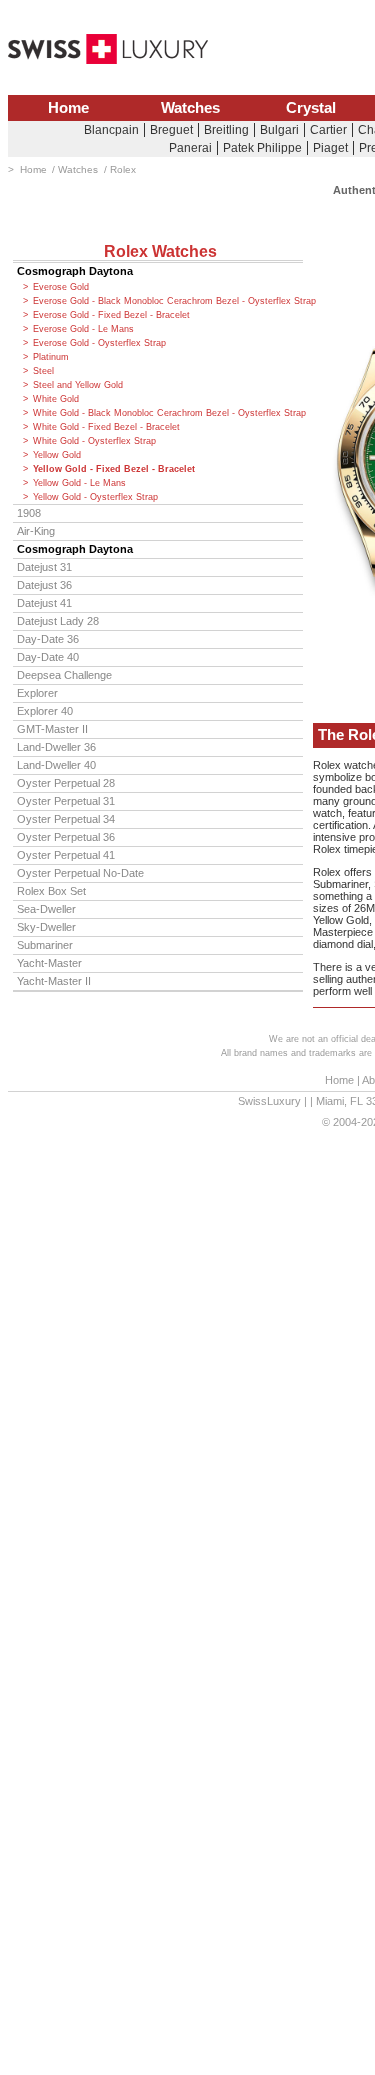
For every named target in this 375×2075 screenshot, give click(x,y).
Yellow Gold (57, 455)
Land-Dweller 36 (56, 747)
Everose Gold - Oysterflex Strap (99, 343)
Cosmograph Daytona (75, 271)
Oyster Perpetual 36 (66, 837)
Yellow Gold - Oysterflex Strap (95, 497)
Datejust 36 (44, 585)
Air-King (36, 531)
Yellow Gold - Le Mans (79, 483)
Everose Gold (61, 287)
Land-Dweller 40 (56, 765)
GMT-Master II (52, 729)
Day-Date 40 (48, 657)
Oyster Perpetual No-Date (80, 873)
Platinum (51, 357)
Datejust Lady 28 (58, 621)
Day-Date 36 (48, 639)
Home (68, 108)
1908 (29, 513)
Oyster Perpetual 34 (66, 819)
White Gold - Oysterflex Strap (94, 441)
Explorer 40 (45, 711)
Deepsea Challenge (64, 675)
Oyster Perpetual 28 (66, 783)
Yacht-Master (49, 963)
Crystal (311, 108)
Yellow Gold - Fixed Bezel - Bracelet (114, 469)
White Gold (56, 399)
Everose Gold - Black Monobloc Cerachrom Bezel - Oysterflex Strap (168, 301)
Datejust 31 (44, 567)
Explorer (37, 693)
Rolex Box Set (51, 891)
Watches (190, 108)
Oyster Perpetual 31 (66, 801)
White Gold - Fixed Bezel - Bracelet (106, 427)
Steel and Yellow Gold (78, 385)
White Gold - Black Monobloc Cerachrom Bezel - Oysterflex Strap (168, 413)
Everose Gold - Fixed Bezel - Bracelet (111, 315)
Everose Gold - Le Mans (83, 329)
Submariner (45, 945)
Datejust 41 (44, 603)
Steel (43, 371)
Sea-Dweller (46, 909)
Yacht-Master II (54, 981)
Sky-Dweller (46, 927)
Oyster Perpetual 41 (66, 855)
